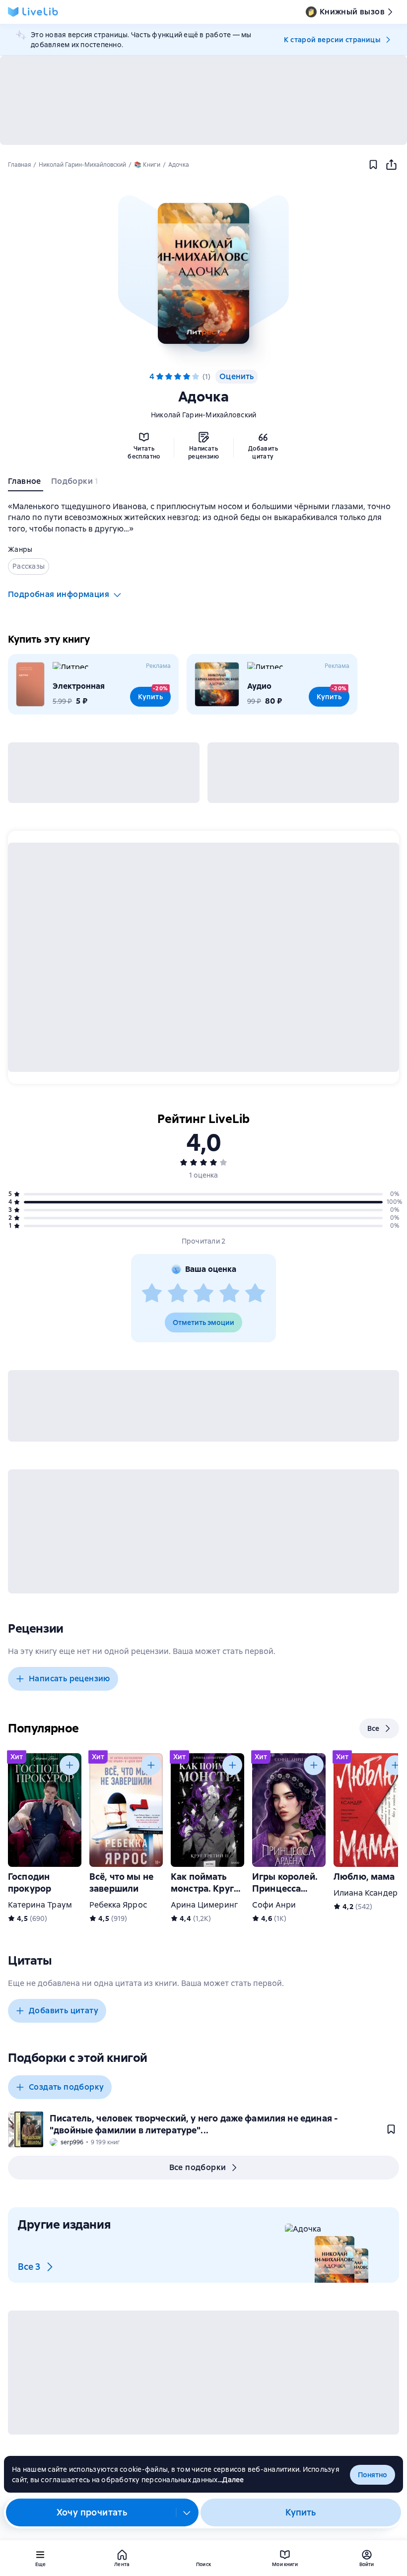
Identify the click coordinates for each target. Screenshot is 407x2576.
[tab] (26, 483)
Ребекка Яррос (118, 1905)
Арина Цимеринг (204, 1905)
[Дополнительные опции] (187, 2512)
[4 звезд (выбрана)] (187, 377)
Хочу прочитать (92, 2512)
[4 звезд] (229, 1294)
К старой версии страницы (332, 40)
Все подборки (198, 2167)
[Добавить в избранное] (373, 165)
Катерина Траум (40, 1905)
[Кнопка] (69, 1765)
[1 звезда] (152, 1294)
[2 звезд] (178, 1294)
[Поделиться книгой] (391, 165)
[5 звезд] (196, 377)
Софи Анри (274, 1905)
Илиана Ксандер (366, 1893)
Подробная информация (59, 594)
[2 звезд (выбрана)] (169, 377)
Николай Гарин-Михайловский (204, 415)
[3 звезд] (203, 1294)
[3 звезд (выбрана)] (178, 377)
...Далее (231, 2480)
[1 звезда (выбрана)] (160, 377)
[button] (203, 273)
